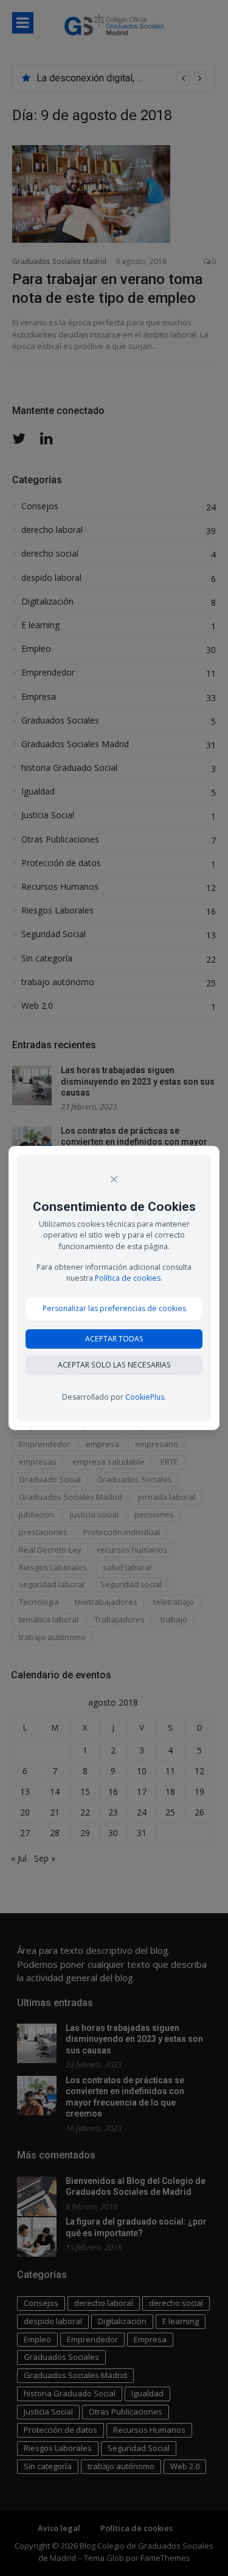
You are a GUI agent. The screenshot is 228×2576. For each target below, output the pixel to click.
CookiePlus (145, 1397)
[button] (114, 1309)
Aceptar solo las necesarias (114, 1365)
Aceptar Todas (114, 1339)
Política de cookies (128, 1278)
